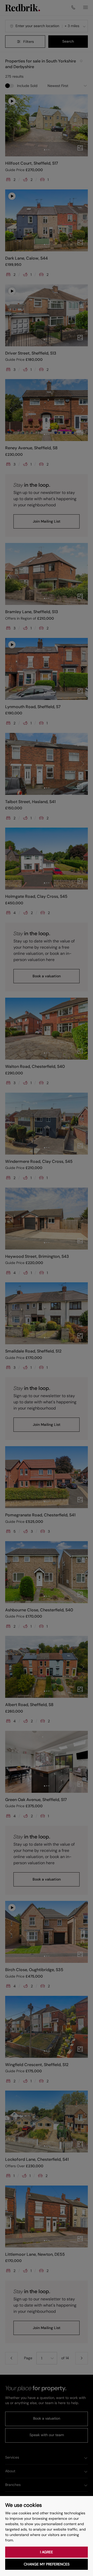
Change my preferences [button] (47, 2564)
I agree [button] (47, 2552)
